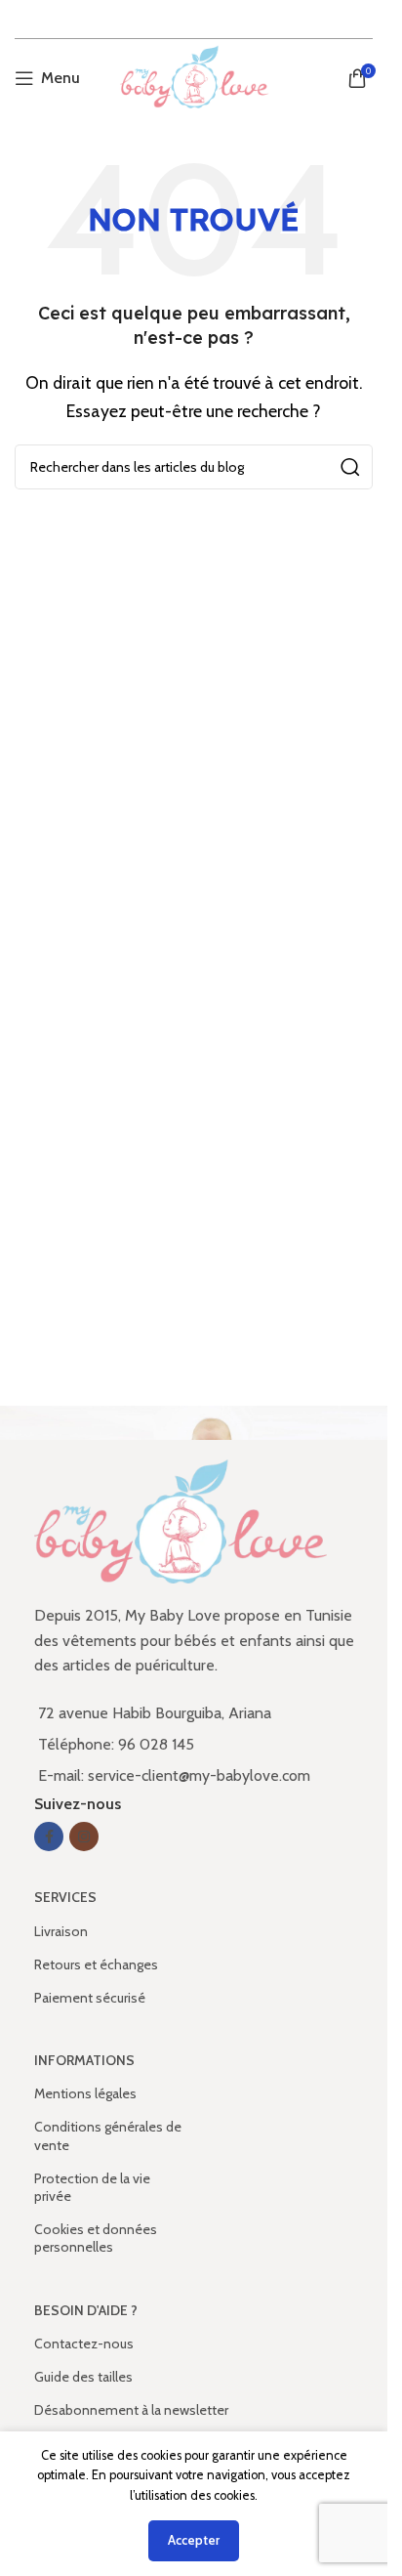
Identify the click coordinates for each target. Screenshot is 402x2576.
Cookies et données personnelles (96, 2238)
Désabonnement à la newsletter (131, 2410)
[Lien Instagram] (84, 1837)
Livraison (61, 1931)
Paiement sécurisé (90, 1998)
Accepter (194, 2540)
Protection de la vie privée (92, 2187)
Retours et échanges (96, 1964)
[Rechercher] (350, 467)
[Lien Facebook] (49, 1837)
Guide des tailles (83, 2377)
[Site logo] (194, 77)
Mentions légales (85, 2093)
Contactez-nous (84, 2344)
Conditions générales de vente (108, 2135)
